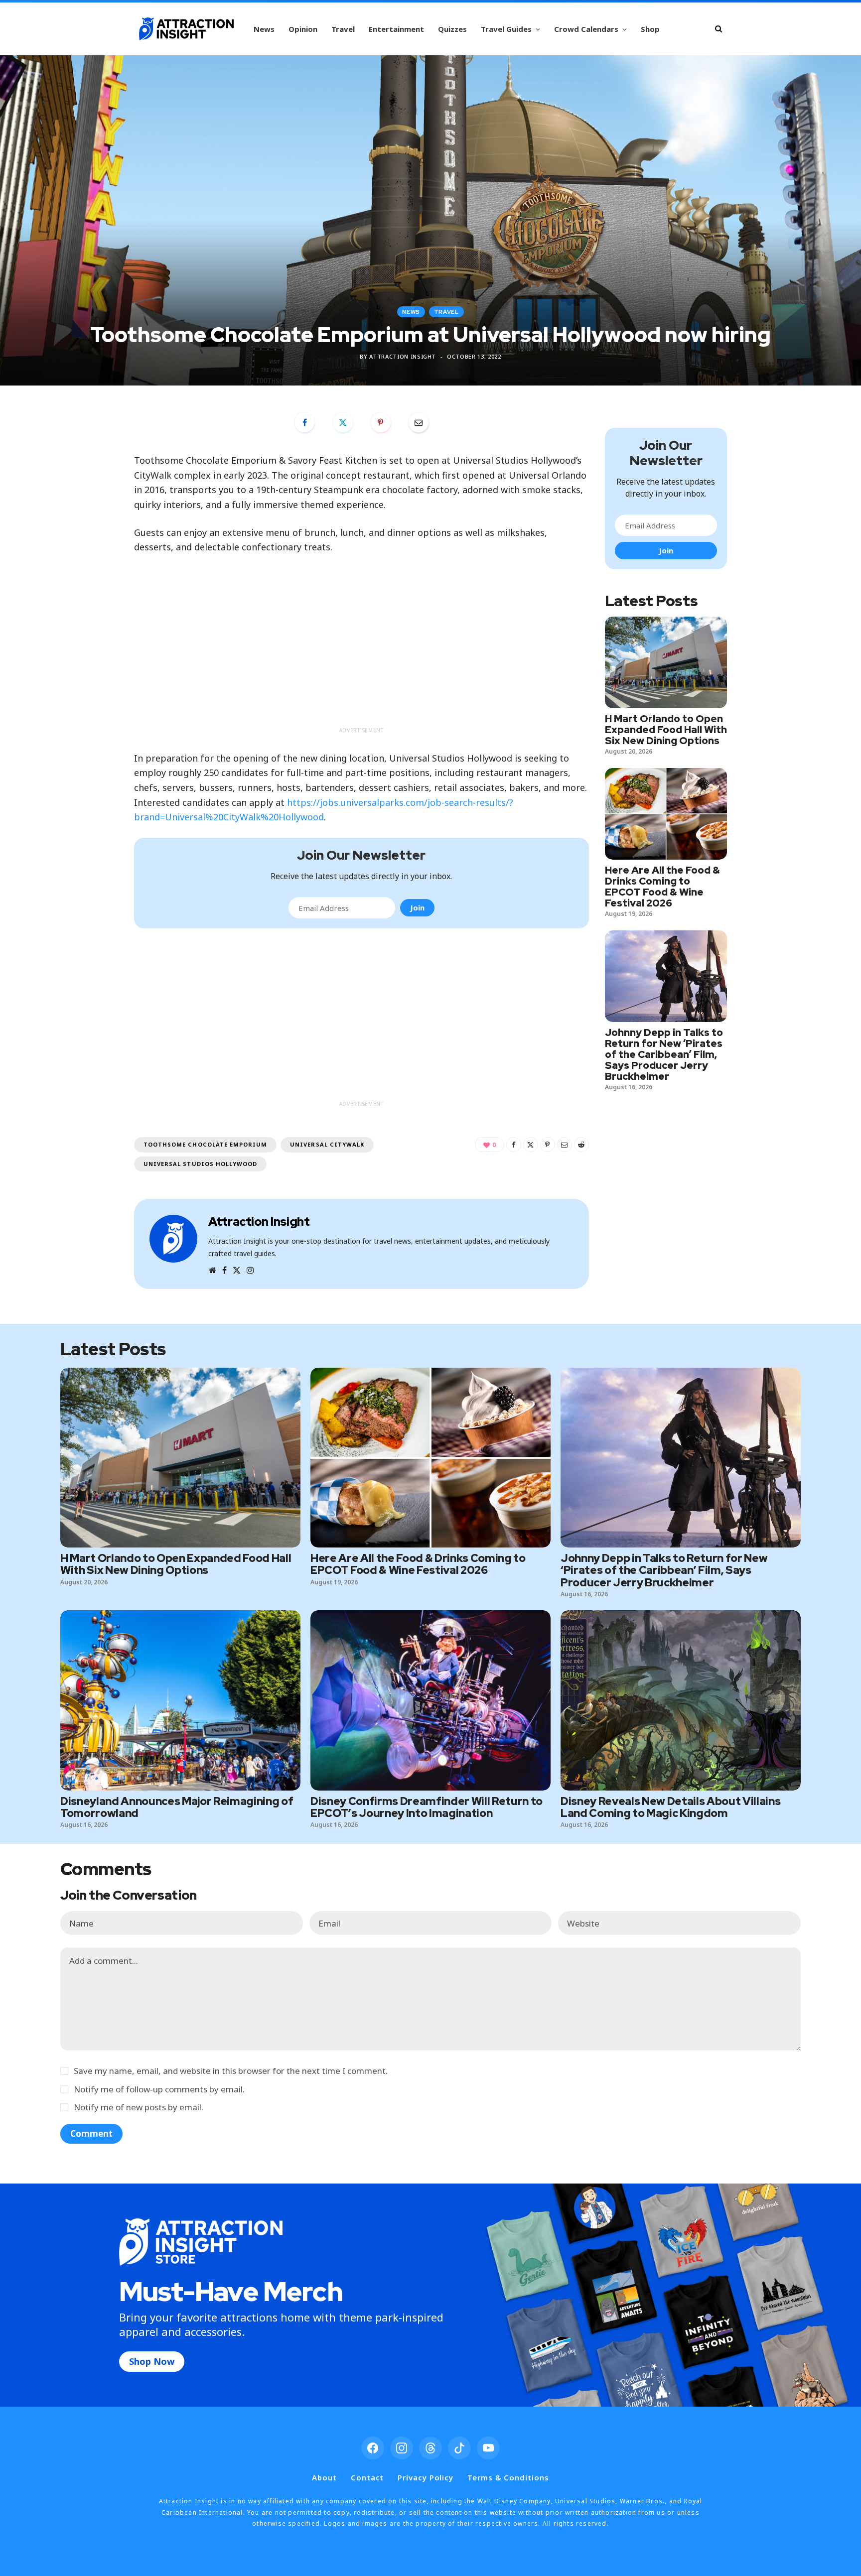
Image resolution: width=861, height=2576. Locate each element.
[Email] (419, 422)
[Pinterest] (381, 422)
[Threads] (430, 2448)
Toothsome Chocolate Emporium (205, 1144)
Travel (343, 29)
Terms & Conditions (508, 2477)
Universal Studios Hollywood (200, 1164)
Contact (367, 2477)
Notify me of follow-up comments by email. (159, 2089)
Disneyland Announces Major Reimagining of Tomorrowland (177, 1807)
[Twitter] (343, 422)
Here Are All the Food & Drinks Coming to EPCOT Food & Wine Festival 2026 (662, 887)
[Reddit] (581, 1145)
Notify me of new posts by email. (139, 2107)
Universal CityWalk (327, 1144)
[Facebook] (304, 422)
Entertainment (396, 29)
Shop (650, 29)
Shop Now (152, 2361)
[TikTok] (459, 2448)
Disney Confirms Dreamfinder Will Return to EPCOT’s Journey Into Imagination (427, 1807)
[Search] (718, 29)
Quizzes (452, 29)
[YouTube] (488, 2448)
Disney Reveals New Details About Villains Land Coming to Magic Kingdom (670, 1807)
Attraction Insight (403, 356)
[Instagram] (402, 2448)
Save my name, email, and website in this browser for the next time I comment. (231, 2071)
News (264, 29)
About (324, 2477)
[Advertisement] (361, 652)
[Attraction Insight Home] (186, 29)
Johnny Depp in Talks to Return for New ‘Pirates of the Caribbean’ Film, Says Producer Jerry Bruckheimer (664, 1054)
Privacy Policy (426, 2477)
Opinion (303, 29)
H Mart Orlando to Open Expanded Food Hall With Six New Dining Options (666, 730)
